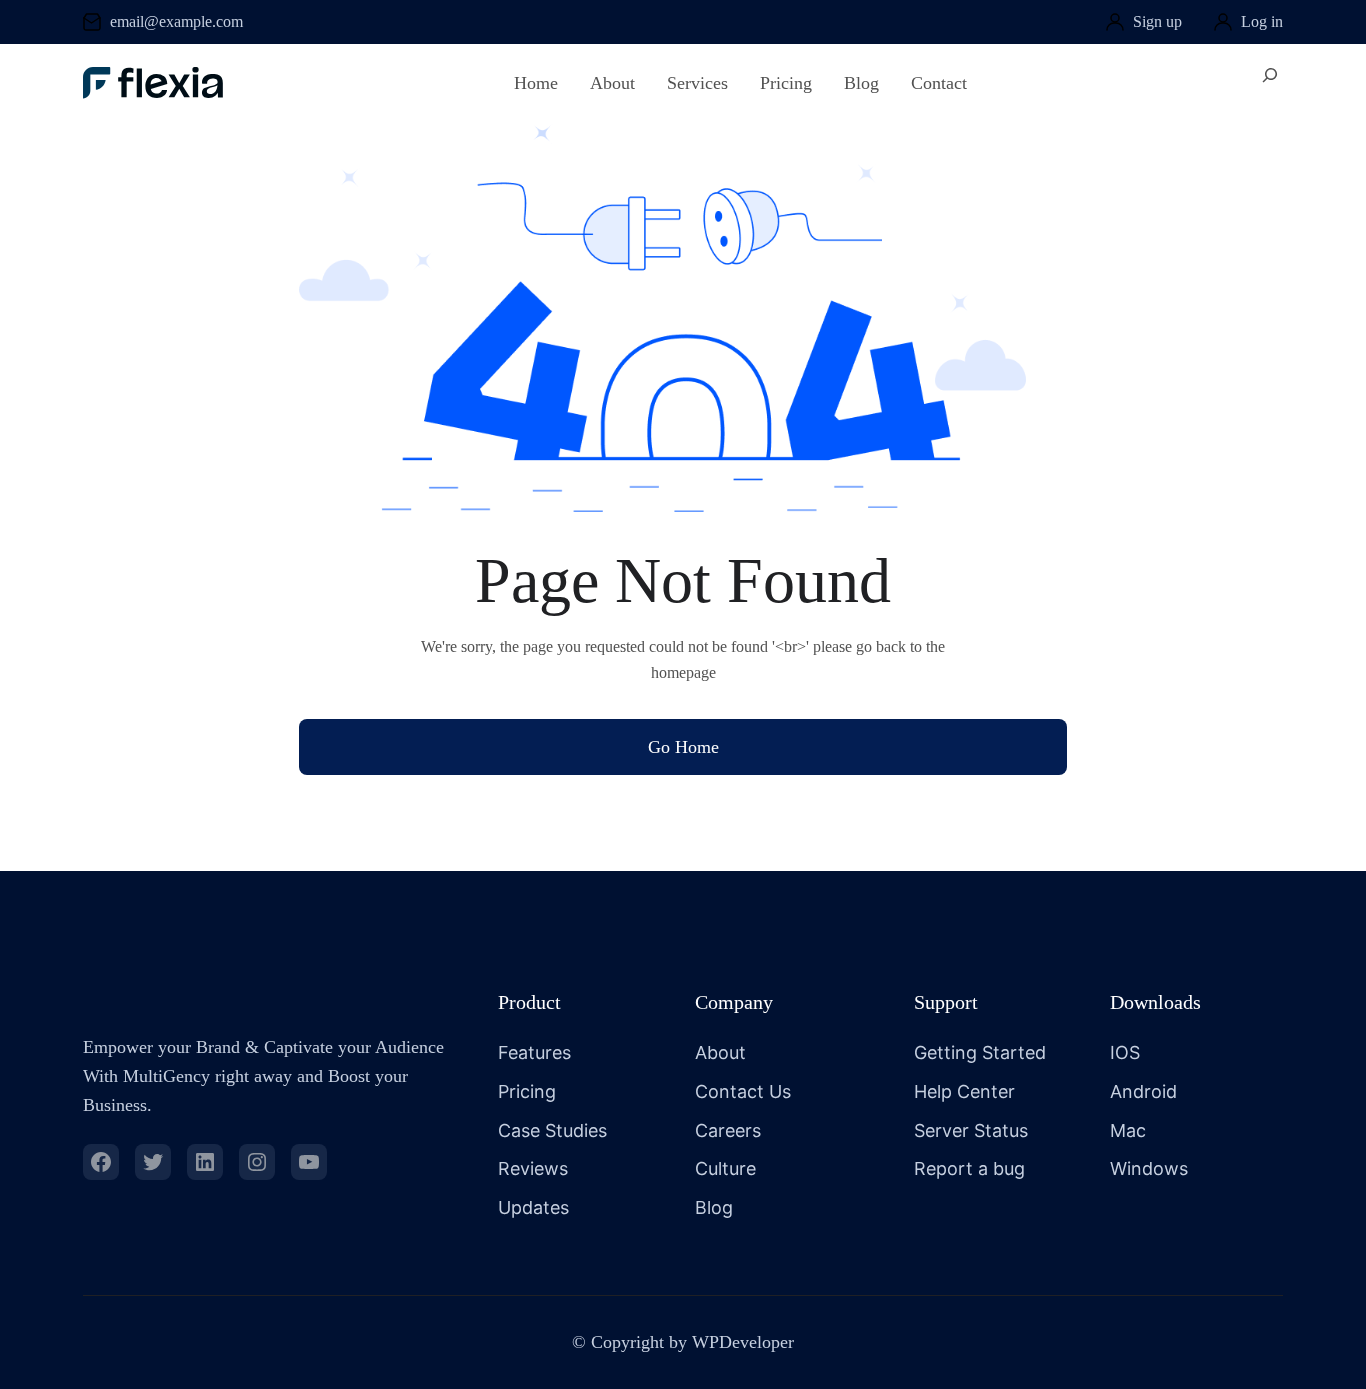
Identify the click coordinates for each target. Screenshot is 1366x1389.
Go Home (683, 747)
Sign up (1157, 21)
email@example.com (176, 21)
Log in (1262, 21)
